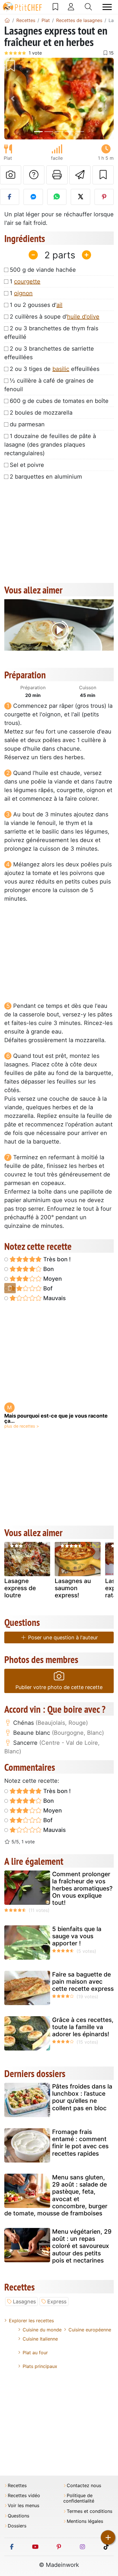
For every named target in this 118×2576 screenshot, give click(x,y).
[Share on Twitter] (80, 197)
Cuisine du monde (42, 2330)
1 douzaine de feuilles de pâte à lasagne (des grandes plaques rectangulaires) (50, 445)
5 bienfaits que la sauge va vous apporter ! (77, 1936)
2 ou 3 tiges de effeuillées (55, 369)
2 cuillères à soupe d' (55, 317)
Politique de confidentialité (79, 2498)
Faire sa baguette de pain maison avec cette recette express (83, 1982)
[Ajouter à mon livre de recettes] (103, 175)
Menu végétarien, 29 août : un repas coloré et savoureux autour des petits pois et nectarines (82, 2246)
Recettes (17, 2486)
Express (57, 2302)
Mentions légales (85, 2521)
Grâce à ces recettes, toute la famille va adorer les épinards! (83, 2027)
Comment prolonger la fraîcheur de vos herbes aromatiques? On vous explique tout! (82, 1888)
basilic (61, 369)
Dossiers (17, 2526)
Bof (47, 1288)
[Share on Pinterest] (104, 197)
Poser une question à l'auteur (62, 1637)
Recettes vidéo (24, 2496)
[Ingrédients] (10, 1288)
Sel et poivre (27, 465)
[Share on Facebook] (10, 197)
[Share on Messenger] (33, 197)
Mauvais (54, 1298)
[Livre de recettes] (55, 7)
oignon (23, 293)
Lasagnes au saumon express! (73, 1588)
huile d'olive (83, 317)
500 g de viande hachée (43, 270)
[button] (12, 99)
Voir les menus (23, 2506)
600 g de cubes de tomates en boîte (59, 401)
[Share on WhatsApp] (57, 197)
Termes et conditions (90, 2511)
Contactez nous (84, 2486)
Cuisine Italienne (40, 2339)
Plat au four (35, 2353)
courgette (27, 281)
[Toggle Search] (88, 7)
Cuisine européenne (90, 2330)
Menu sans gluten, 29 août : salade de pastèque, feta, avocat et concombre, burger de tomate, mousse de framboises (56, 2195)
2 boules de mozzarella (41, 413)
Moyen (52, 1279)
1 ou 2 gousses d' (36, 305)
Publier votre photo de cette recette (59, 1687)
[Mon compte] (71, 7)
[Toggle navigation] (107, 7)
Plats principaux (40, 2366)
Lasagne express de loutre (20, 1588)
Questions (18, 2516)
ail (59, 305)
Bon (48, 1269)
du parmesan (27, 424)
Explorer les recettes (31, 2321)
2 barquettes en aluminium (46, 477)
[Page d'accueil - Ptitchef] (7, 20)
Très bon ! (56, 1259)
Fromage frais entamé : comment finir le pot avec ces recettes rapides (80, 2143)
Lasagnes (24, 2302)
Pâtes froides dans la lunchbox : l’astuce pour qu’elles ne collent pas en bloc (82, 2097)
